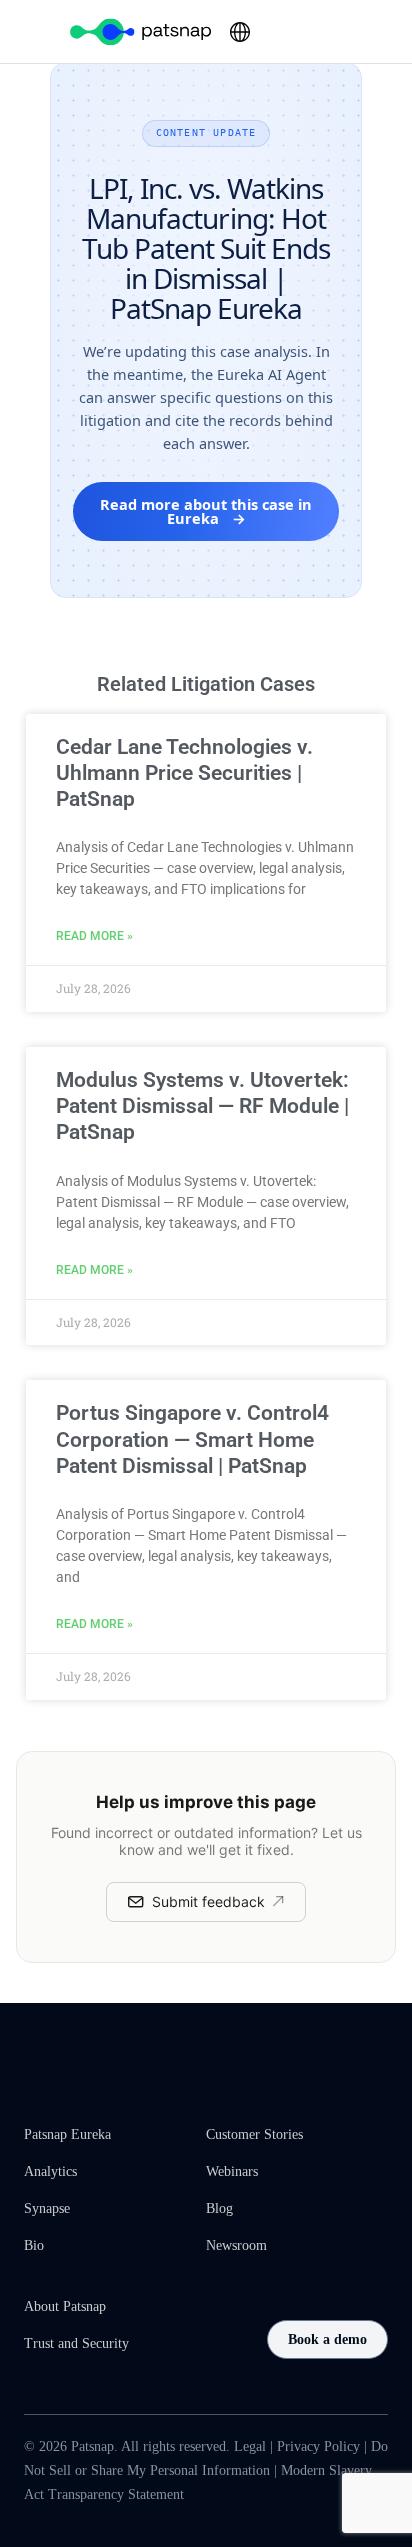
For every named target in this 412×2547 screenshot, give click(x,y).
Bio (34, 2245)
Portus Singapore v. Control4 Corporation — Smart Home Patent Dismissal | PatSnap (192, 1439)
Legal (250, 2446)
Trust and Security (76, 2343)
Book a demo (327, 2339)
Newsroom (236, 2245)
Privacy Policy (318, 2446)
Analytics (50, 2171)
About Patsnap (65, 2306)
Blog (219, 2208)
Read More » (94, 936)
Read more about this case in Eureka (206, 511)
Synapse (47, 2208)
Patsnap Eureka (67, 2134)
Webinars (232, 2171)
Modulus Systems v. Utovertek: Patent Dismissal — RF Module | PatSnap (202, 1106)
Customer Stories (254, 2134)
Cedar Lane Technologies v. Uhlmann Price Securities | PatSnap (184, 773)
